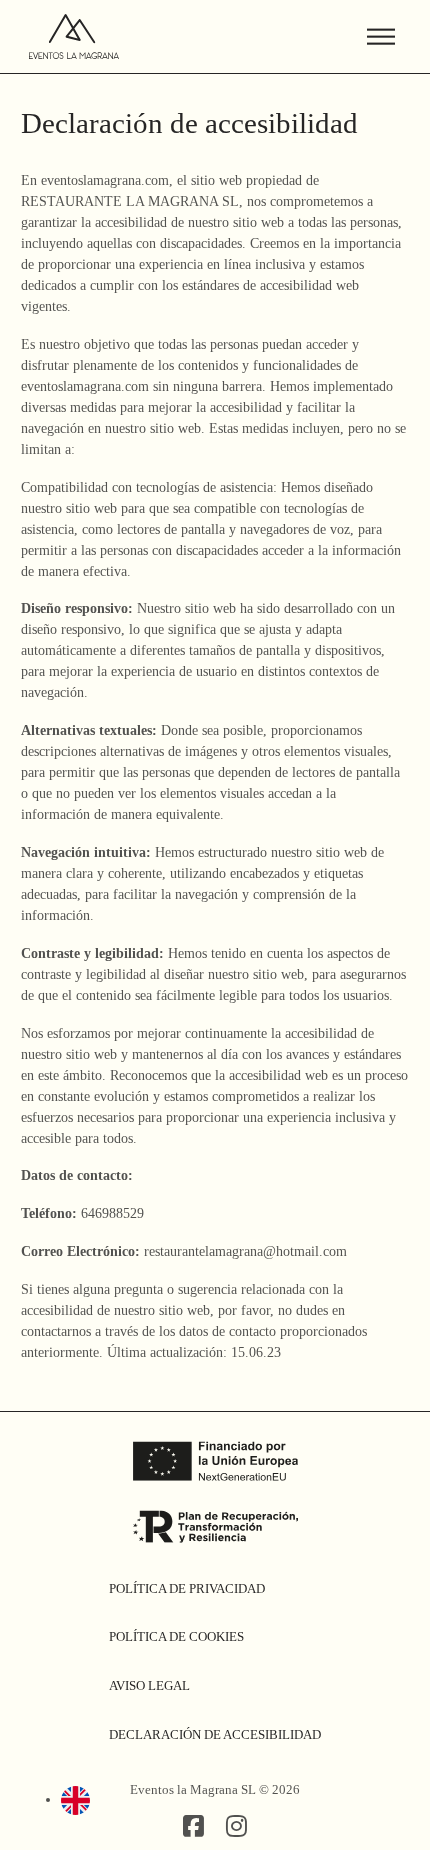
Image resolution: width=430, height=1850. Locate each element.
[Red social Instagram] (236, 1827)
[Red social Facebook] (193, 1827)
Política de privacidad (187, 1588)
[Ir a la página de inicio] (74, 36)
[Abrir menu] (381, 37)
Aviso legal (149, 1685)
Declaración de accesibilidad (215, 1734)
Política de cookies (176, 1636)
